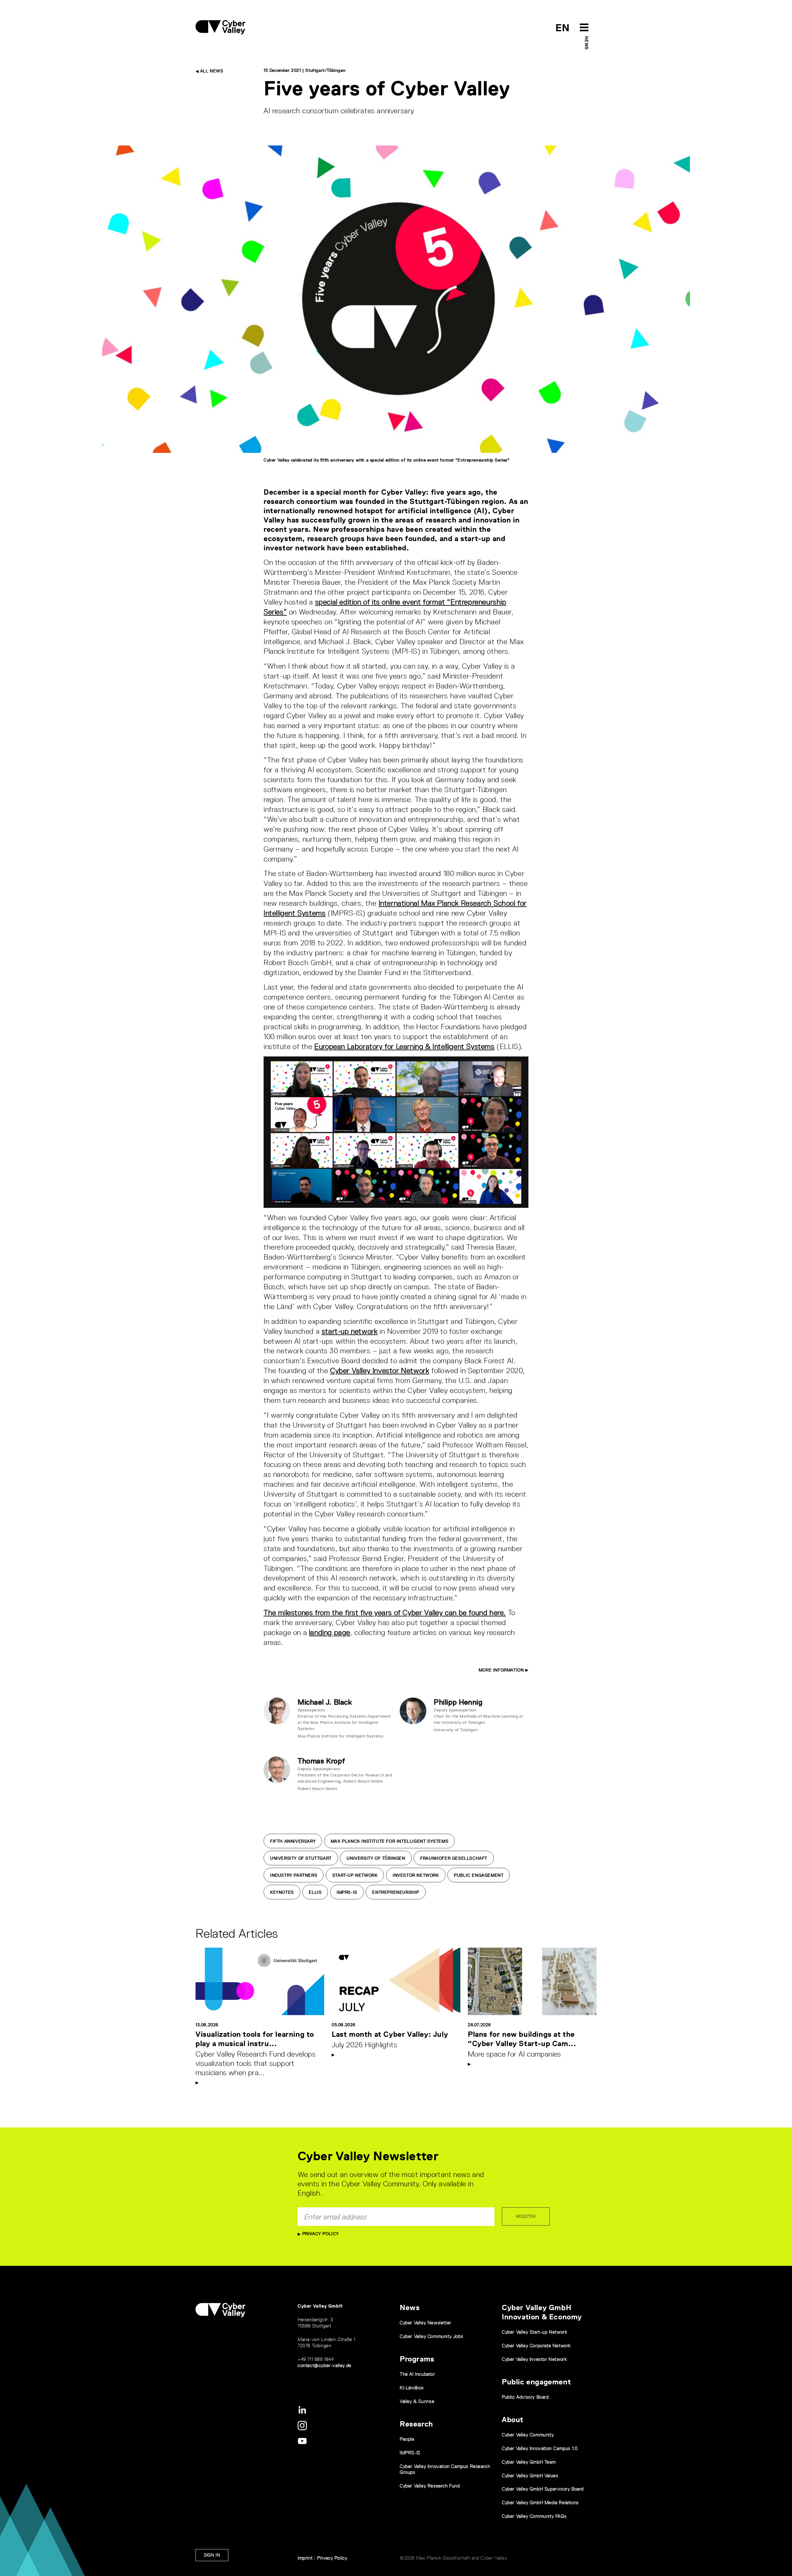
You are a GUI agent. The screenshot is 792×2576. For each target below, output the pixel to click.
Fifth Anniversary (293, 1841)
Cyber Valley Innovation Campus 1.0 (540, 2448)
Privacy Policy (320, 2234)
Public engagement (536, 2382)
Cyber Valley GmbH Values (530, 2476)
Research (416, 2424)
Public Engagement (479, 1875)
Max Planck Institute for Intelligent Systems (390, 1841)
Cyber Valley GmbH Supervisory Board (543, 2489)
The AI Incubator (418, 2374)
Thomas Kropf (321, 1761)
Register (526, 2216)
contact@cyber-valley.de (325, 2365)
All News (211, 71)
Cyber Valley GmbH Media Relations (540, 2502)
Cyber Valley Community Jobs (431, 2336)
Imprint (305, 2558)
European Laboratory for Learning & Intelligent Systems (404, 1046)
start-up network (350, 1331)
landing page (330, 1632)
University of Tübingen (376, 1858)
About (513, 2420)
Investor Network (416, 1875)
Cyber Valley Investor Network (380, 1370)
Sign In (212, 2555)
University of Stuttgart (301, 1858)
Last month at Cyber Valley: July (390, 2034)
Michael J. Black (325, 1702)
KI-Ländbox (412, 2388)
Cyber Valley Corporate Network (536, 2346)
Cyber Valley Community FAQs (534, 2516)
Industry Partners (294, 1875)
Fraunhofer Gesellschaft (454, 1858)
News (587, 43)
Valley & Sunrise (417, 2401)
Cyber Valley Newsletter (426, 2323)
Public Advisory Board (525, 2397)
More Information (502, 1670)
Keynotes (282, 1892)
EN (563, 28)
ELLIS (315, 1892)
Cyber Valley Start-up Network (534, 2332)
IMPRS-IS (347, 1892)
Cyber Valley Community (528, 2435)
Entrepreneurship (396, 1892)
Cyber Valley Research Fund (430, 2486)
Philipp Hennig (458, 1702)
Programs (417, 2359)
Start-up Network (355, 1875)
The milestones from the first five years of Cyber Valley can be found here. (385, 1613)
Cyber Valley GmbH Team (529, 2462)
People (407, 2439)
